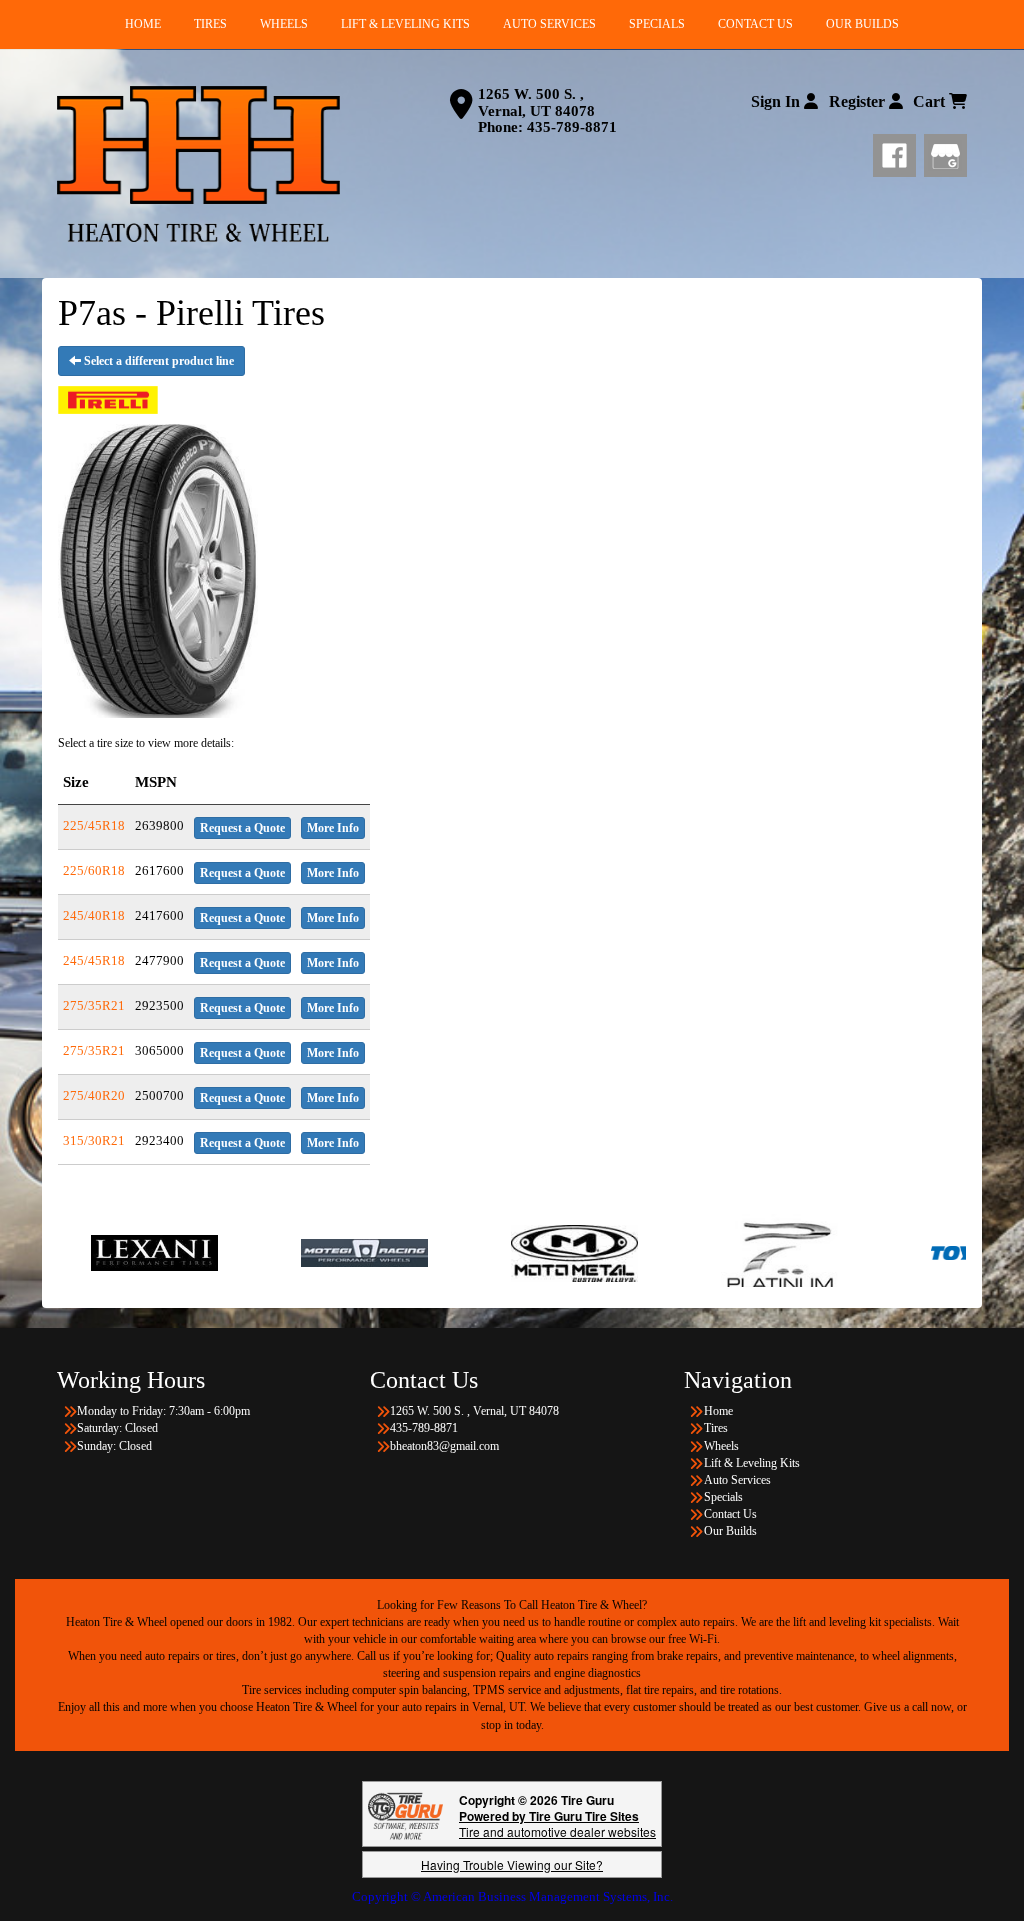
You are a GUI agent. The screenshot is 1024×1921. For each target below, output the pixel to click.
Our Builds (730, 1531)
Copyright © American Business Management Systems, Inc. (512, 1896)
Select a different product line (157, 361)
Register (859, 101)
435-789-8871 (572, 127)
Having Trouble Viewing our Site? (512, 1864)
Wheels (721, 1446)
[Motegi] (280, 1252)
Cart (931, 101)
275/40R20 (94, 1095)
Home (718, 1411)
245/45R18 (94, 960)
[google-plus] (945, 152)
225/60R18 (94, 870)
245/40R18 (94, 915)
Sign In (777, 101)
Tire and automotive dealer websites (557, 1823)
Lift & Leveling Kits (752, 1463)
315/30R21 (94, 1140)
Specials (723, 1497)
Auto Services (737, 1480)
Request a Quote (242, 828)
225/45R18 (94, 825)
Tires (716, 1428)
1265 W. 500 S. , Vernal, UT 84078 (536, 102)
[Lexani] (70, 1252)
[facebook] (898, 152)
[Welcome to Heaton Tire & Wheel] (198, 164)
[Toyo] (910, 1252)
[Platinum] (700, 1252)
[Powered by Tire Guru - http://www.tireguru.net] (405, 1814)
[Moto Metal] (490, 1252)
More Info (333, 828)
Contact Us (730, 1514)
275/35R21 (94, 1005)
